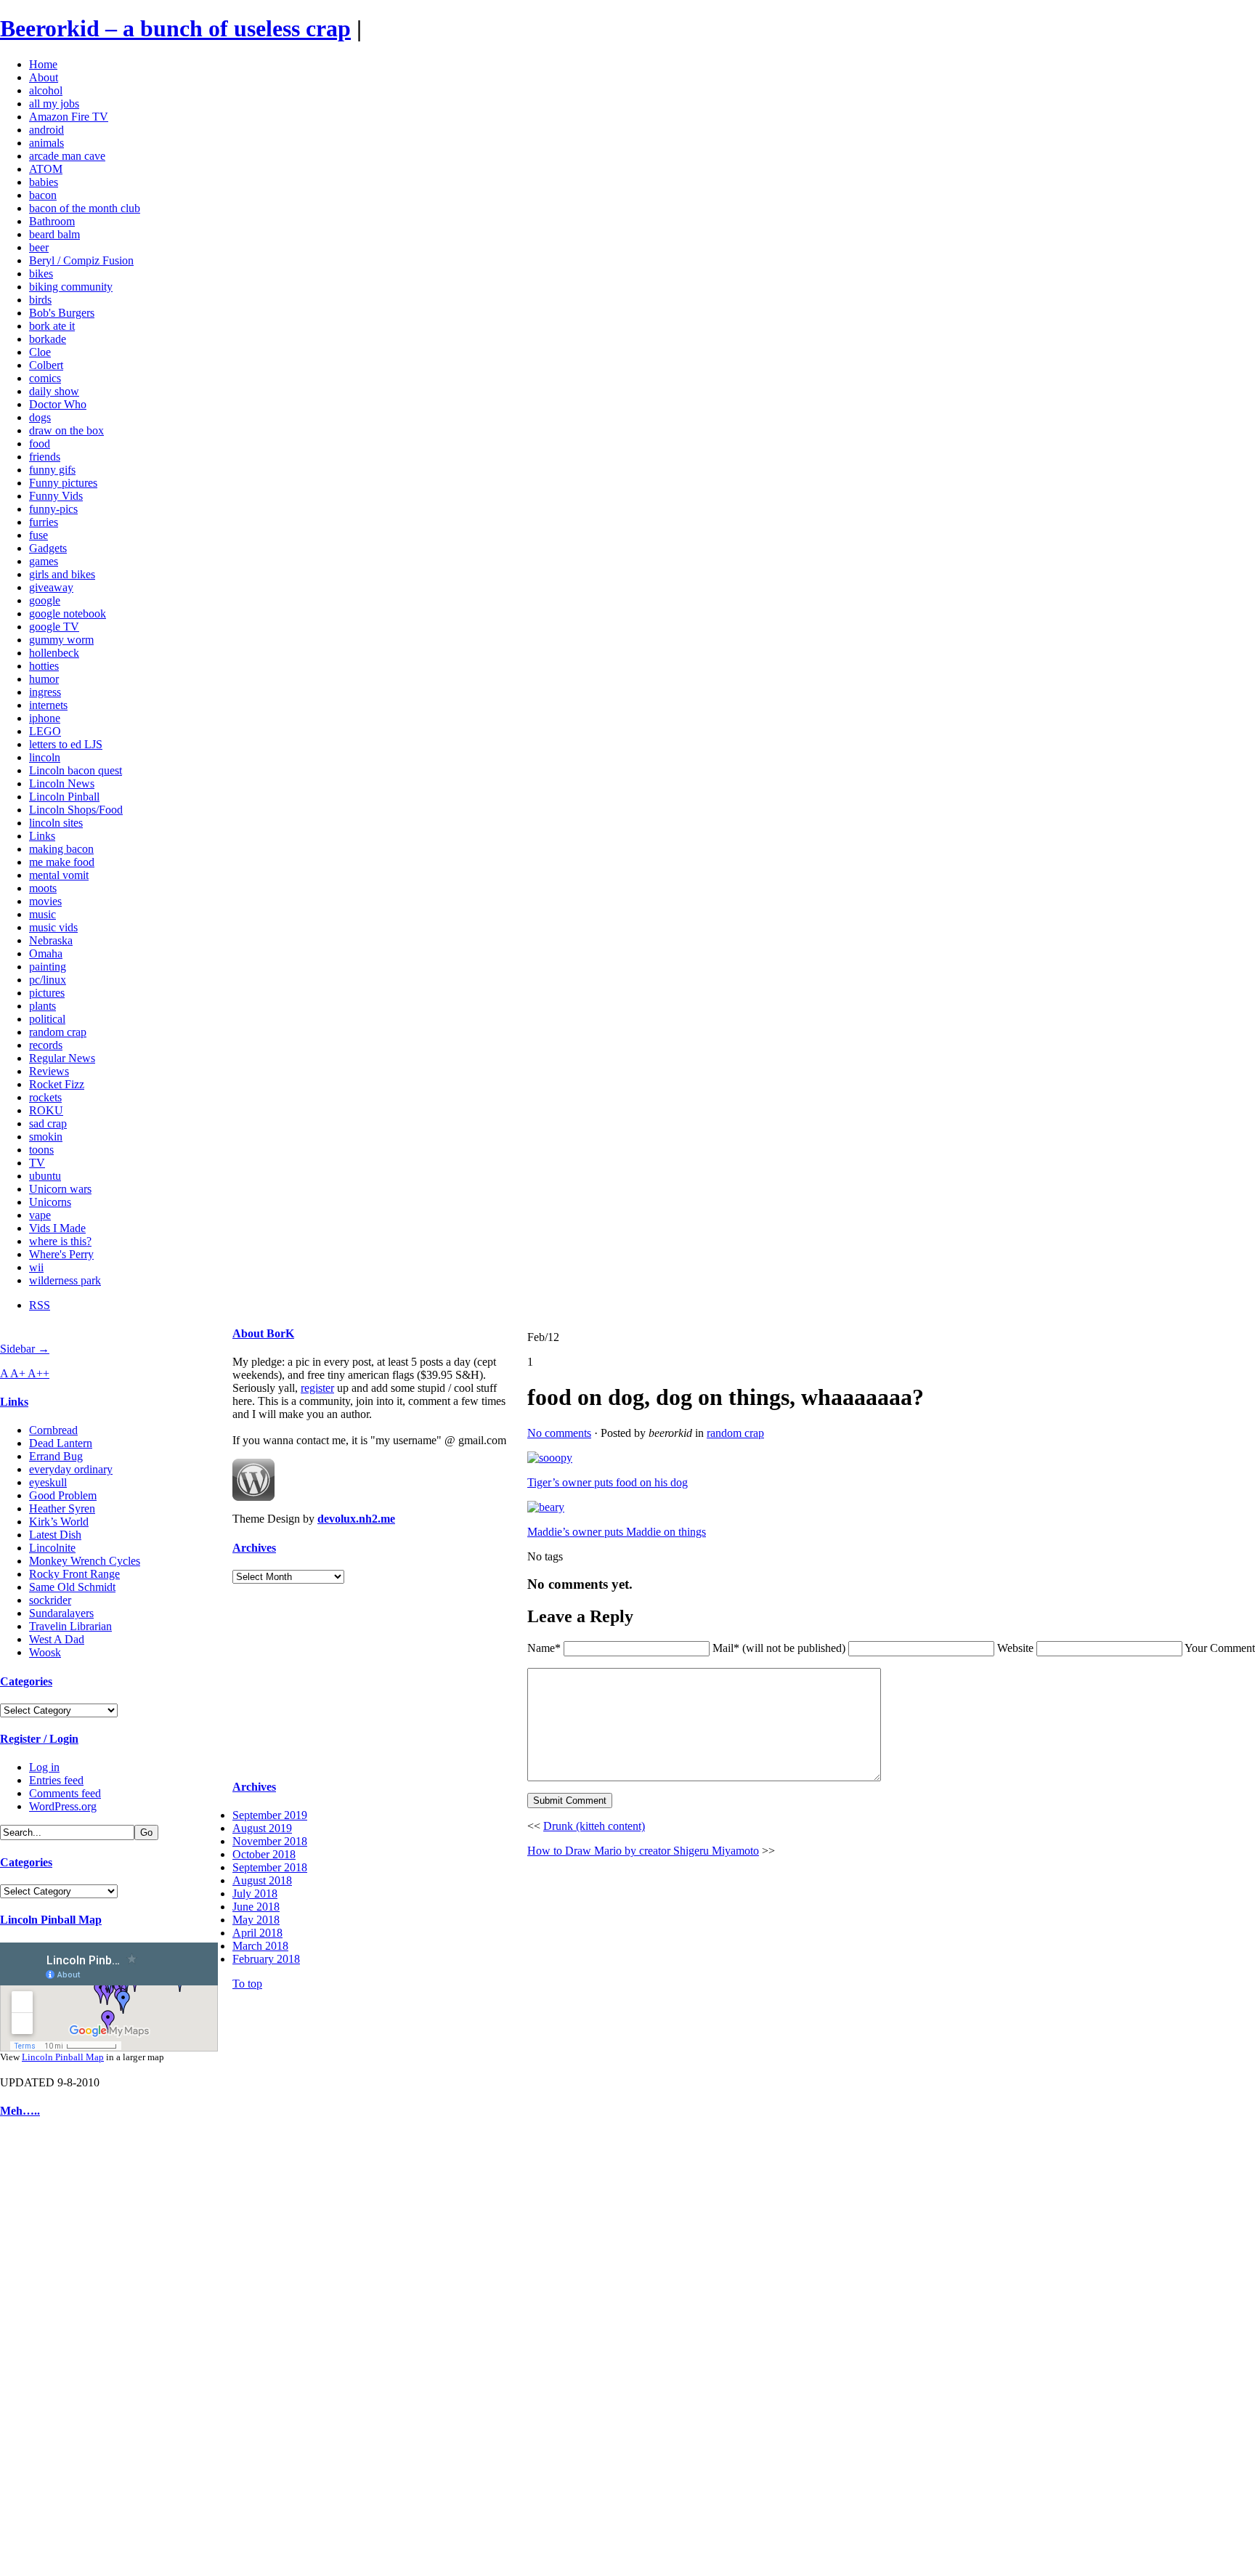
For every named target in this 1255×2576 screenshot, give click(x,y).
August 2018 (262, 1880)
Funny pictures (63, 483)
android (46, 130)
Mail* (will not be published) (780, 1648)
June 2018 (256, 1907)
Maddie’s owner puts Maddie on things (617, 1532)
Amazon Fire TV (69, 117)
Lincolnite (52, 1548)
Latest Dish (55, 1535)
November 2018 (270, 1841)
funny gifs (52, 470)
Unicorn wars (60, 1189)
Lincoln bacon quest (76, 770)
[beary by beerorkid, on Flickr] (546, 1507)
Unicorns (50, 1202)
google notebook (68, 613)
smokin (46, 1137)
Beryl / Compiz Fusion (81, 260)
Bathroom (52, 221)
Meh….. (20, 2111)
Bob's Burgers (62, 313)
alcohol (46, 90)
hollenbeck (54, 653)
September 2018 (270, 1867)
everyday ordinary (71, 1469)
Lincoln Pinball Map (51, 1920)
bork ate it (52, 326)
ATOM (46, 169)
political (47, 1019)
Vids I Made (57, 1228)
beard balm (54, 234)
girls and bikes (62, 574)
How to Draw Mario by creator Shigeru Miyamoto (643, 1851)
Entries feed (56, 1780)
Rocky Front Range (74, 1574)
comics (45, 378)
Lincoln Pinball (64, 797)
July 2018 (255, 1893)
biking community (71, 287)
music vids (53, 927)
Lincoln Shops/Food (76, 810)
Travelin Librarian (70, 1626)
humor (44, 679)
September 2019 (270, 1815)
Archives (254, 1548)
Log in (44, 1767)
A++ (38, 1373)
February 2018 (266, 1959)
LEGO (45, 731)
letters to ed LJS (66, 744)
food (40, 443)
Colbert (46, 365)
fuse (38, 535)
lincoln (45, 757)
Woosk (45, 1652)
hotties (44, 666)
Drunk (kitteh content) (594, 1826)
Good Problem (63, 1495)
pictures (47, 993)
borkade (48, 339)
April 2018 (257, 1933)
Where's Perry (61, 1254)
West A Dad (57, 1639)
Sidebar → (25, 1349)
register (317, 1388)
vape (40, 1215)
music (42, 914)
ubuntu (45, 1176)
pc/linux (48, 980)
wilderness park (65, 1280)
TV (37, 1163)
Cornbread (53, 1430)
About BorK (263, 1333)
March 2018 (260, 1946)
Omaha (46, 953)
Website (1015, 1648)
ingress (45, 692)
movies (45, 901)
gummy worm (61, 640)
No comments (559, 1433)
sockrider (50, 1600)
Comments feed (65, 1793)
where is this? (60, 1241)
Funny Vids (56, 496)
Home (43, 64)
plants (42, 1006)
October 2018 (264, 1854)
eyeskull (48, 1482)
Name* (544, 1648)
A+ (19, 1373)
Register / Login (39, 1739)
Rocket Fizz (57, 1084)
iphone (45, 718)
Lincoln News (62, 783)
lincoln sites (56, 823)
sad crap (48, 1123)
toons (41, 1150)
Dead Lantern (61, 1443)
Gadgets (48, 548)
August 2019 (262, 1828)
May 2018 (256, 1920)
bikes (41, 274)
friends (45, 457)
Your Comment (1220, 1648)
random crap (58, 1032)
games (44, 561)
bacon (43, 195)
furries (44, 522)
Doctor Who (58, 404)
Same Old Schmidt (72, 1587)
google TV (54, 627)
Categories (26, 1681)
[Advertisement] (44, 2351)
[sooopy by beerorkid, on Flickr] (550, 1458)
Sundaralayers (61, 1613)
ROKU (46, 1110)
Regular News (62, 1058)
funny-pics (53, 509)
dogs (40, 417)
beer (39, 247)
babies (44, 182)
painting (48, 967)
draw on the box (66, 430)
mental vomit (59, 875)
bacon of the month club (85, 208)
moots (43, 888)
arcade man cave (67, 156)
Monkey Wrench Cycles (85, 1561)
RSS (40, 1305)
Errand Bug (56, 1456)
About (44, 77)
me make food (62, 862)
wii (36, 1267)
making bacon (61, 849)
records (46, 1045)
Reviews (49, 1071)
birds (40, 300)
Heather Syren (62, 1508)
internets (48, 705)
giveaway (51, 587)
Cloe (40, 352)
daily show (54, 391)
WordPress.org (63, 1806)
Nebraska (51, 940)
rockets (45, 1097)
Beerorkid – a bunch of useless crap (175, 28)
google (45, 600)
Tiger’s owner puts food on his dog (608, 1482)
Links (42, 836)
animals (46, 143)
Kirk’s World (59, 1522)
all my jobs (54, 104)
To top (247, 1984)
